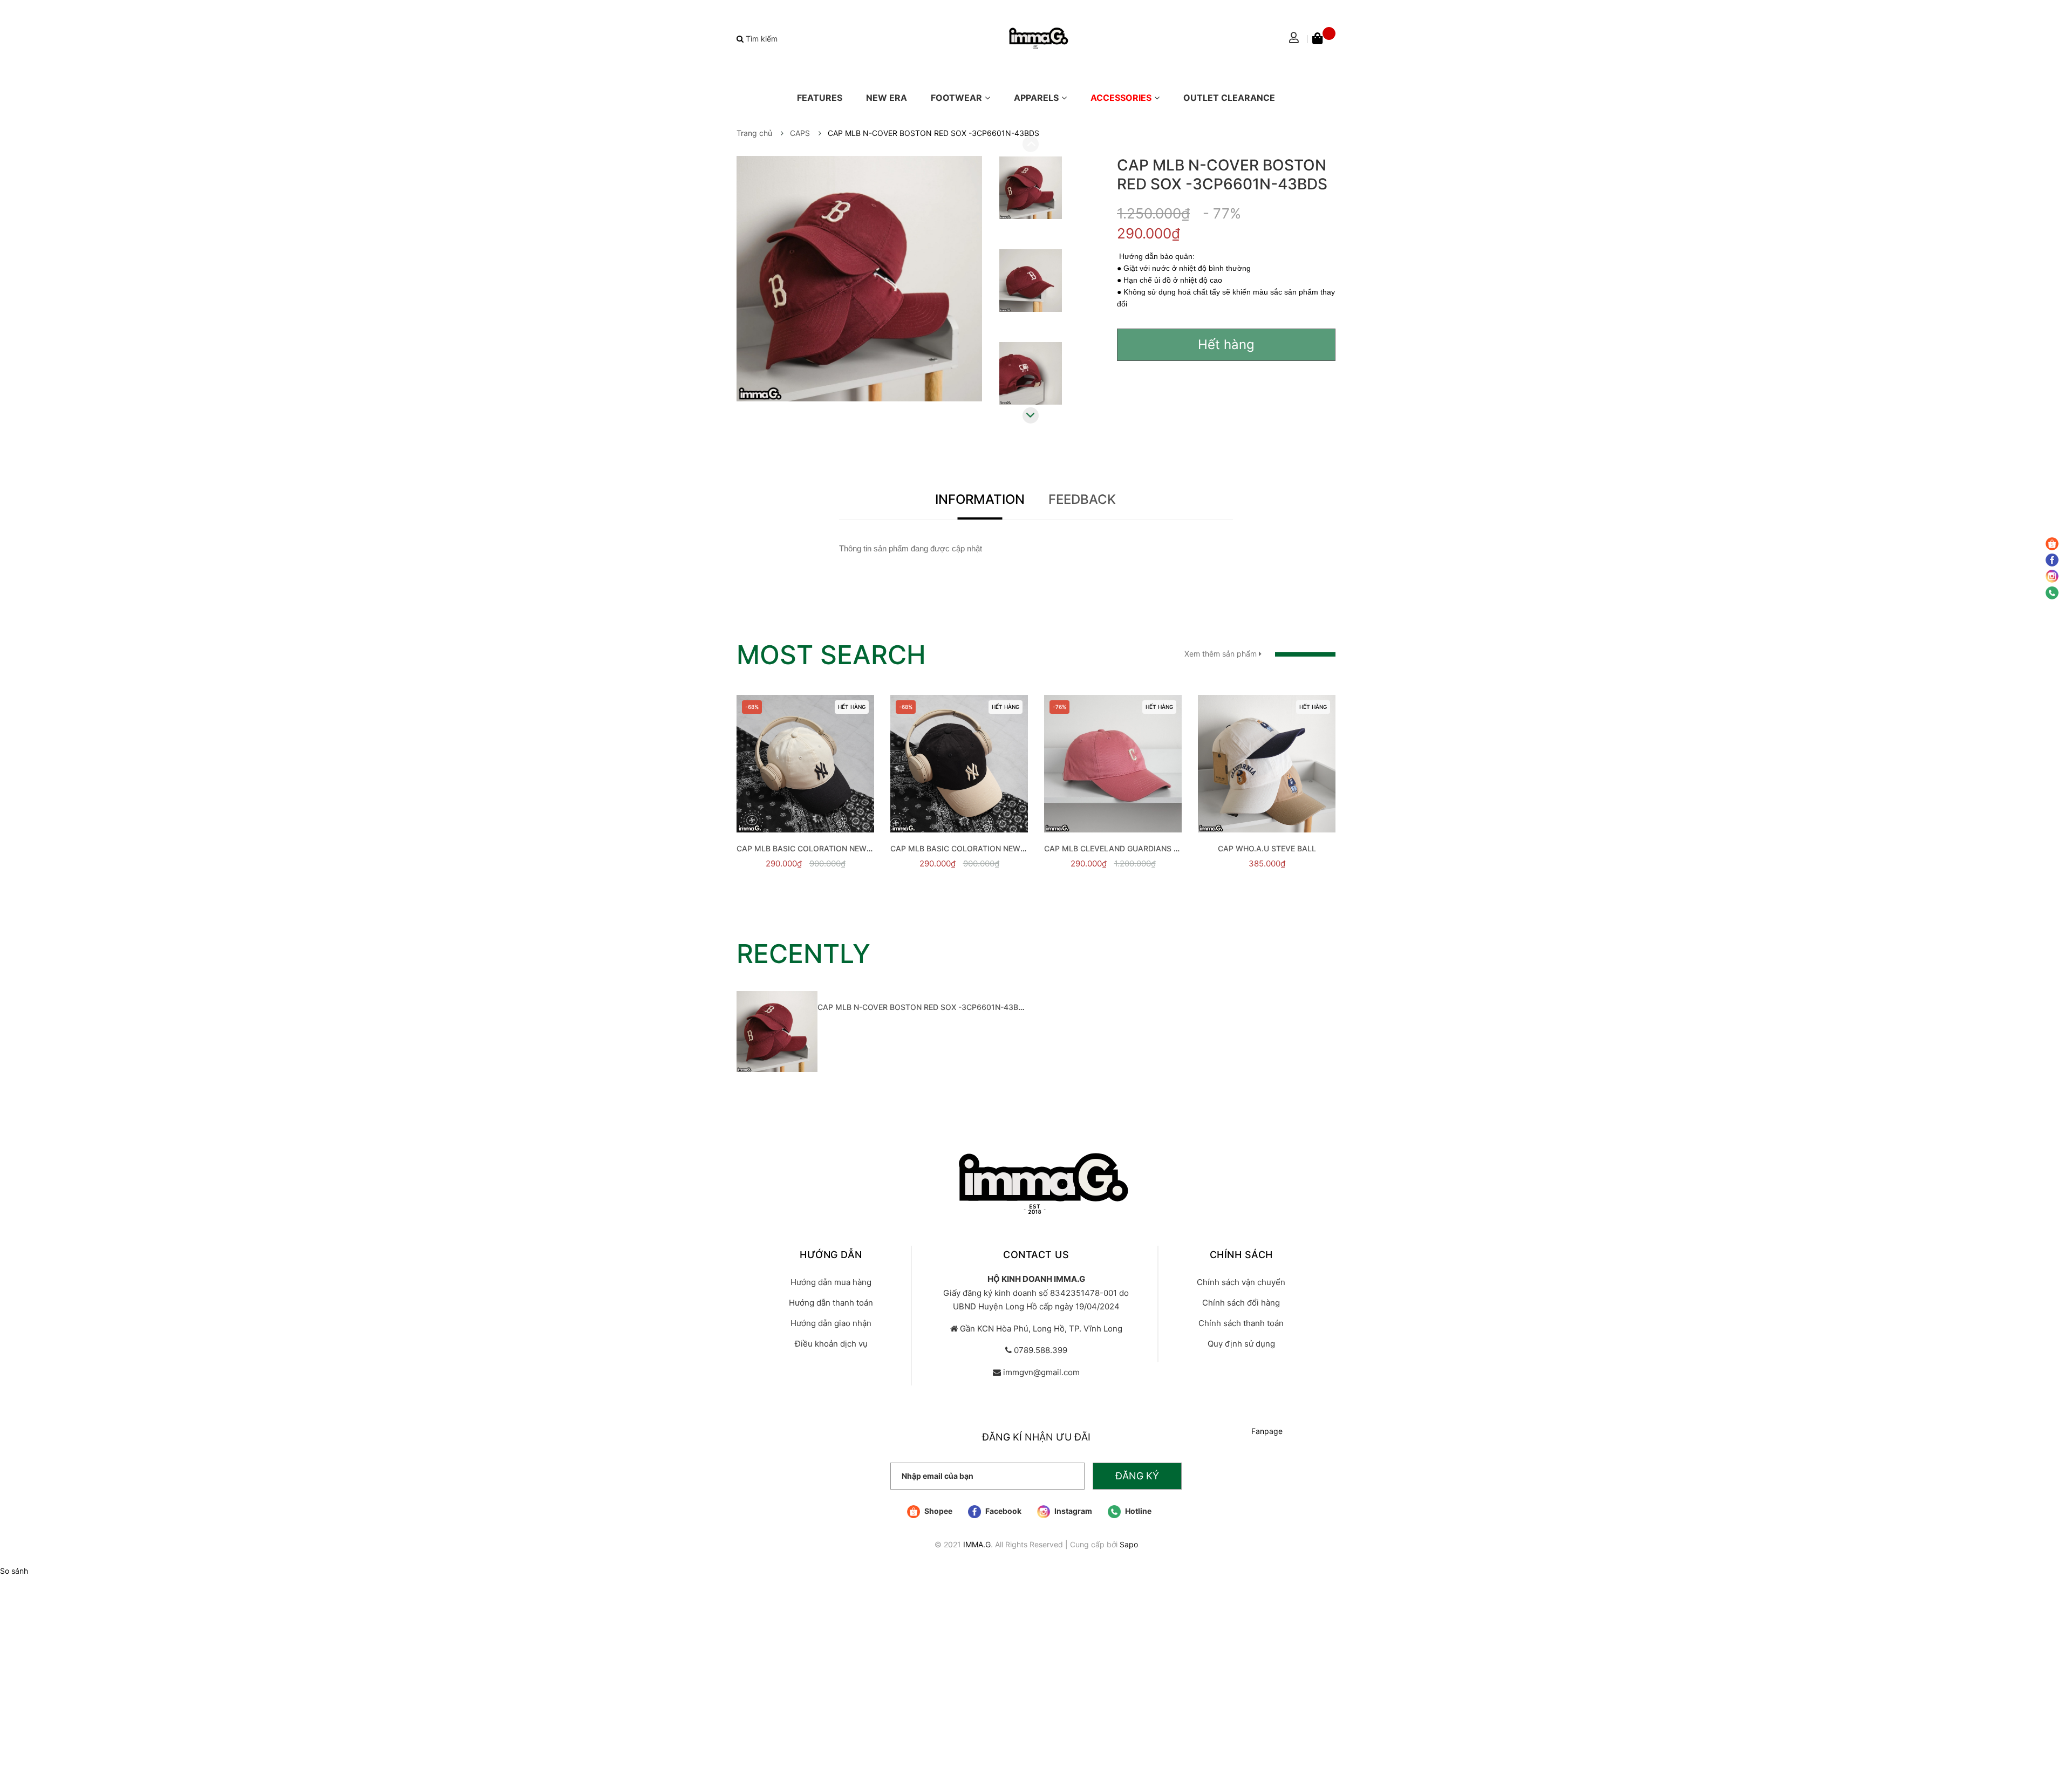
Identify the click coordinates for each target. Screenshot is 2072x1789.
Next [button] (1031, 415)
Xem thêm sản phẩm (1222, 654)
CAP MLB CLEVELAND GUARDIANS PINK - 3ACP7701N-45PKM (1158, 848)
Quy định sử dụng (1241, 1344)
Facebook (1003, 1511)
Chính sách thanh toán (1241, 1323)
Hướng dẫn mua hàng (831, 1282)
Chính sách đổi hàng (1241, 1303)
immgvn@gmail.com (1041, 1372)
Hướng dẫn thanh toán (831, 1303)
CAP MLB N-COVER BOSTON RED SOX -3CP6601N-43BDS (923, 1007)
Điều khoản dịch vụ (831, 1344)
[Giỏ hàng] (1324, 39)
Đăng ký (1137, 1476)
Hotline (1137, 1511)
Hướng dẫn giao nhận (831, 1323)
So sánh (14, 1571)
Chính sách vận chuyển (1241, 1282)
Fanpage (1267, 1431)
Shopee (938, 1511)
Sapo (1129, 1544)
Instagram (1072, 1511)
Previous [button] (1031, 144)
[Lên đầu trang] (2053, 1738)
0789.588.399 (1041, 1350)
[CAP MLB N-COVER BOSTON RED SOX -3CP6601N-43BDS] (777, 1032)
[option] (1031, 190)
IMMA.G (977, 1544)
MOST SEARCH (831, 655)
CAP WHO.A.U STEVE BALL (1267, 848)
